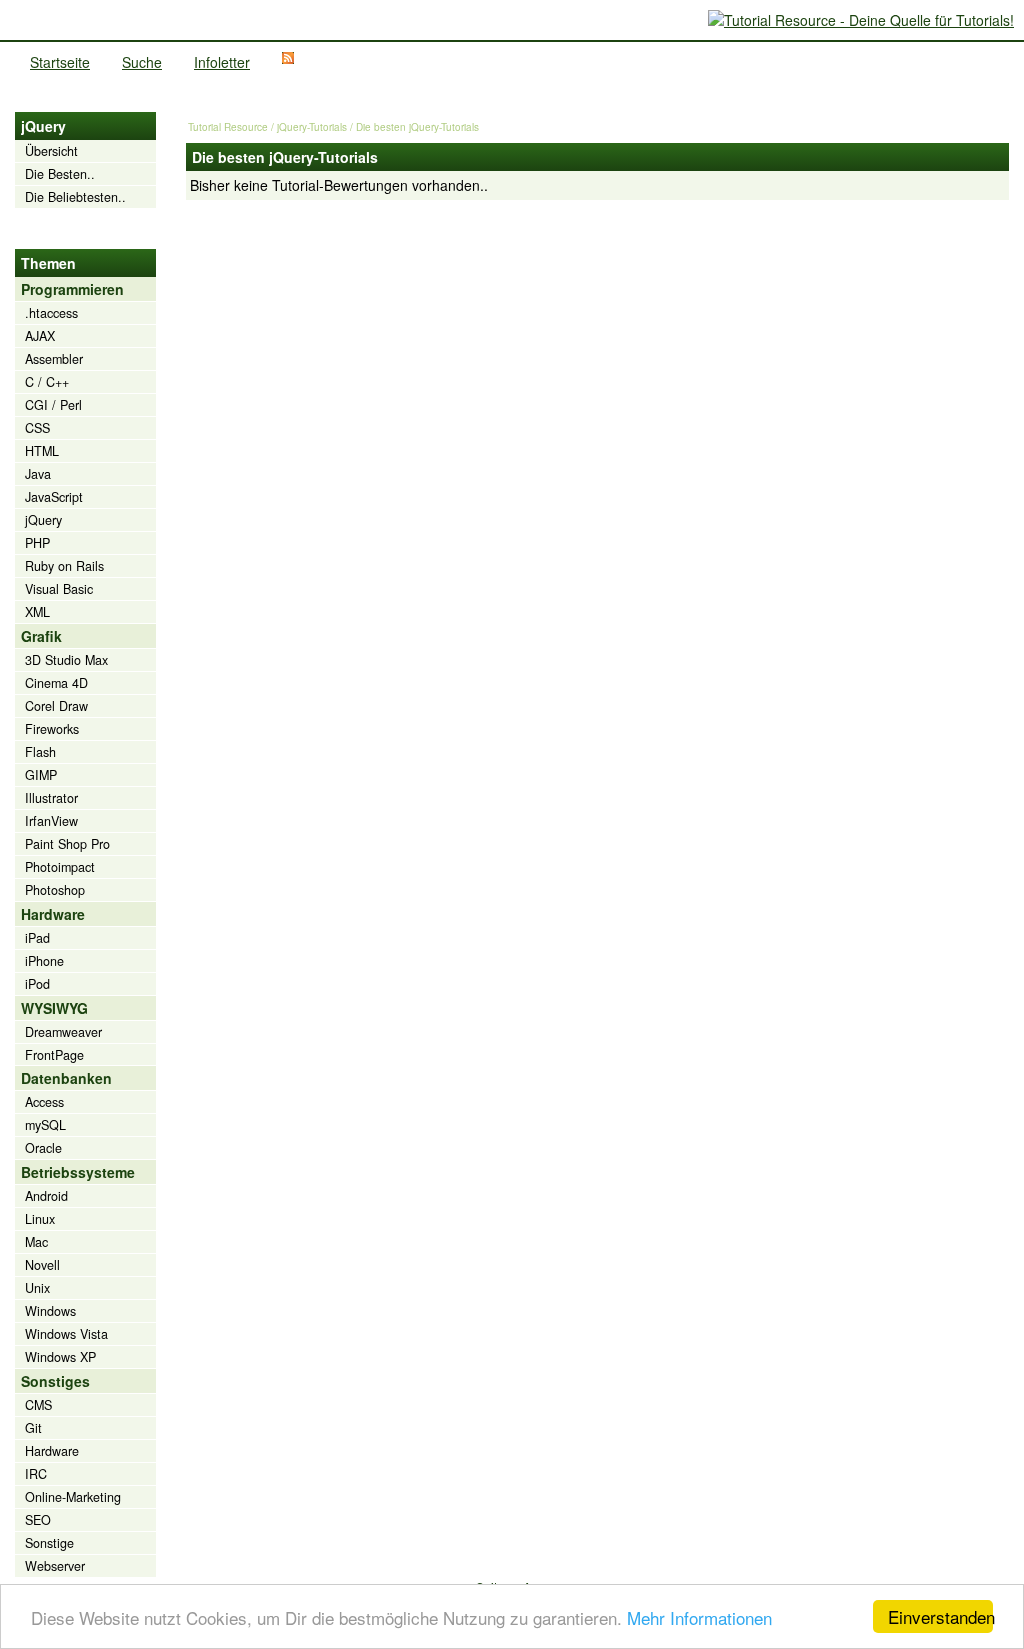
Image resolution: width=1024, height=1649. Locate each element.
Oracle (43, 1148)
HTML (42, 451)
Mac (36, 1242)
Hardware (52, 1451)
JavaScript (54, 497)
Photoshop (55, 890)
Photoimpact (60, 867)
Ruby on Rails (64, 566)
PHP (37, 543)
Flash (40, 752)
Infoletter (222, 62)
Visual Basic (59, 589)
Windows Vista (66, 1334)
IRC (36, 1474)
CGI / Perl (53, 405)
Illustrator (51, 798)
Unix (37, 1288)
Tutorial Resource (228, 127)
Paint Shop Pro (67, 844)
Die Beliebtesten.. (75, 197)
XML (37, 612)
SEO (38, 1520)
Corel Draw (56, 706)
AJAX (40, 336)
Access (44, 1102)
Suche (142, 62)
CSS (37, 428)
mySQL (45, 1125)
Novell (42, 1265)
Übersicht (51, 151)
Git (33, 1428)
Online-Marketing (73, 1497)
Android (46, 1196)
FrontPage (54, 1055)
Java (38, 474)
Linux (40, 1219)
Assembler (54, 359)
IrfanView (51, 821)
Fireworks (52, 729)
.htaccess (51, 313)
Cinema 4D (56, 683)
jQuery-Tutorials (312, 127)
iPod (37, 984)
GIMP (41, 775)
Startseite (60, 62)
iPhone (44, 961)
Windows (50, 1311)
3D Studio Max (66, 660)
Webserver (55, 1566)
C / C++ (47, 382)
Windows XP (60, 1357)
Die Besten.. (60, 174)
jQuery (43, 520)
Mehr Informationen (699, 1617)
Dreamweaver (63, 1032)
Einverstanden (940, 1616)
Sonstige (49, 1543)
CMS (38, 1405)
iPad (37, 938)
